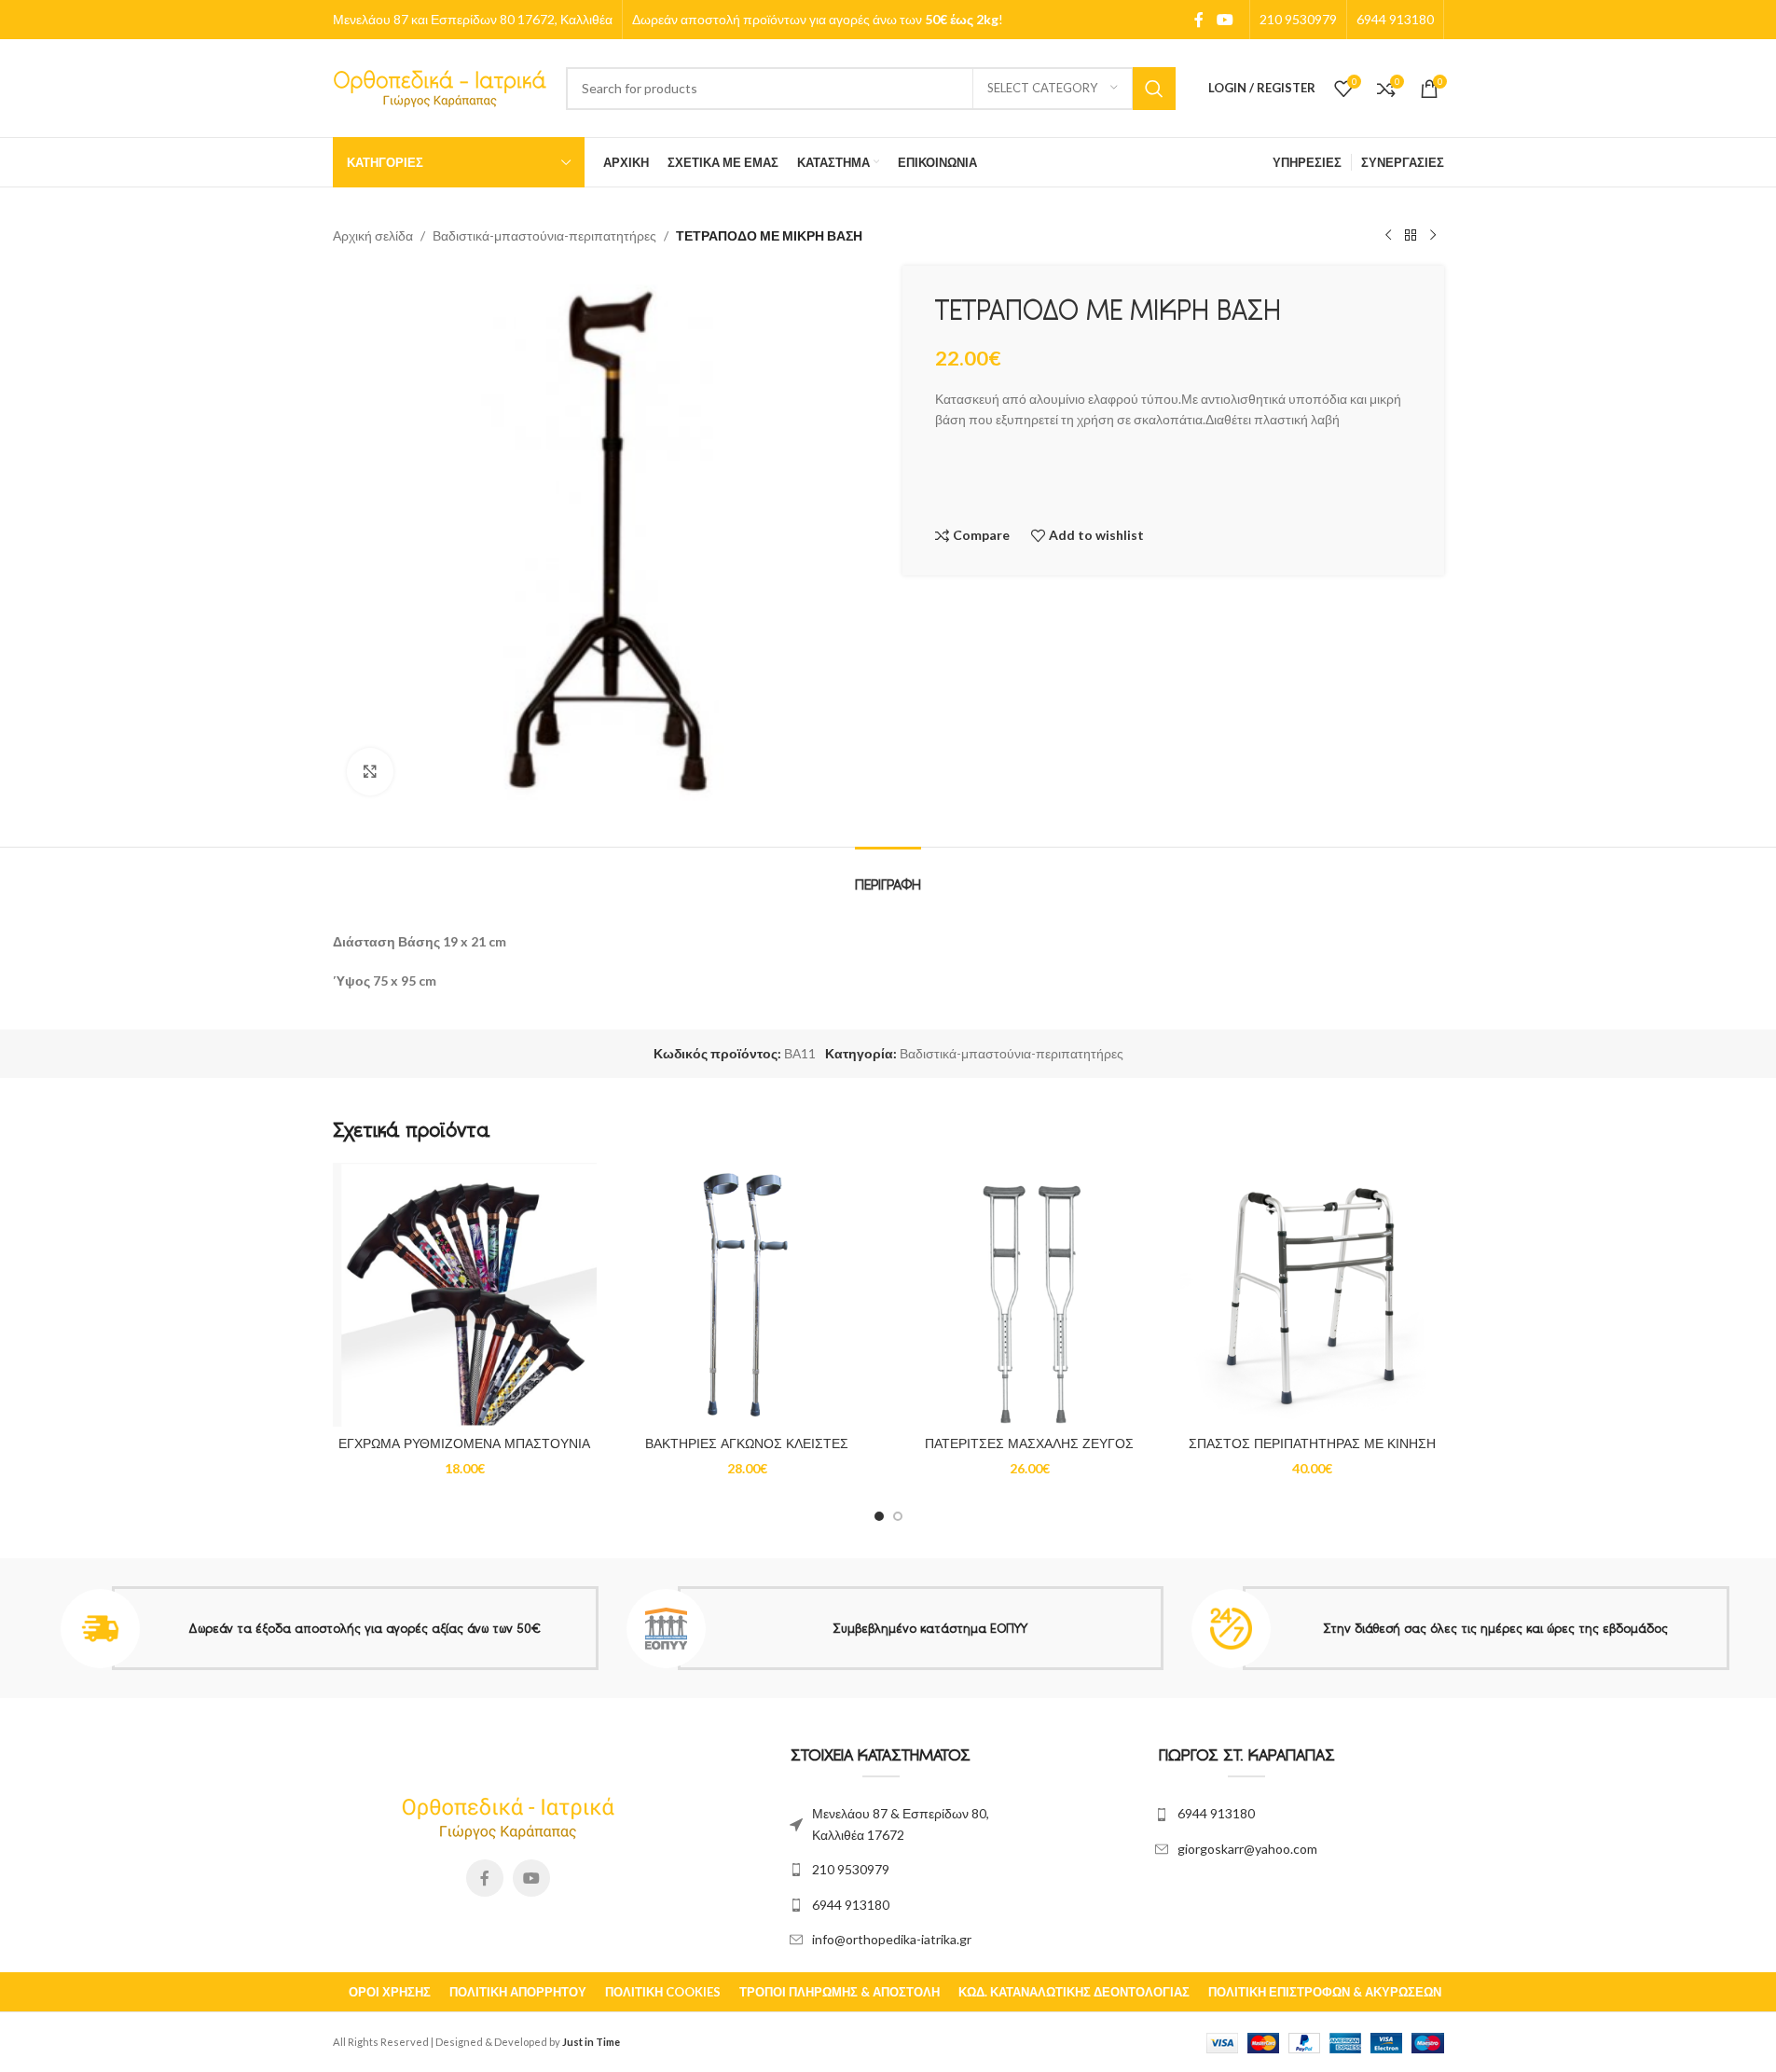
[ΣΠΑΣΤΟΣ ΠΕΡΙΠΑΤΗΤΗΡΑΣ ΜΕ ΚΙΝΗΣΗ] (1312, 1295)
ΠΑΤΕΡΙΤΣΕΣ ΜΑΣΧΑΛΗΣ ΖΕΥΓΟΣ (1029, 1443)
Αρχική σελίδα (373, 235)
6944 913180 (851, 1905)
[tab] (888, 875)
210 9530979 (851, 1869)
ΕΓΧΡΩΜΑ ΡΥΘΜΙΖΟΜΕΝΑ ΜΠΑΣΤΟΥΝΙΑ (464, 1443)
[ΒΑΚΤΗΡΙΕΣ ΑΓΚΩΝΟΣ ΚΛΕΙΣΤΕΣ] (747, 1295)
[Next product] (1433, 236)
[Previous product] (1388, 236)
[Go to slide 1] (879, 1516)
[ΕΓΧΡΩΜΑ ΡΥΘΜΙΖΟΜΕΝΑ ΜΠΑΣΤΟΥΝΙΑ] (465, 1295)
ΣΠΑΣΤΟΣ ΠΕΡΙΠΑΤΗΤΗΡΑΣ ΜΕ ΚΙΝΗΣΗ (1312, 1443)
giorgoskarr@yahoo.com (1247, 1849)
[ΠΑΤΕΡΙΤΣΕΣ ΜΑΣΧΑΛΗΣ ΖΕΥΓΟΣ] (1030, 1295)
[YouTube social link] (1225, 20)
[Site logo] (440, 86)
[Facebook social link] (1199, 20)
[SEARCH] (1154, 89)
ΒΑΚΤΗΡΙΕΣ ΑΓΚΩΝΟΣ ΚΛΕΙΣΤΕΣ (747, 1443)
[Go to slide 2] (898, 1516)
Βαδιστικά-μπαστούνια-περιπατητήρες (544, 235)
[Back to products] (1411, 236)
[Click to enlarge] (370, 771)
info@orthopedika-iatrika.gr (892, 1939)
